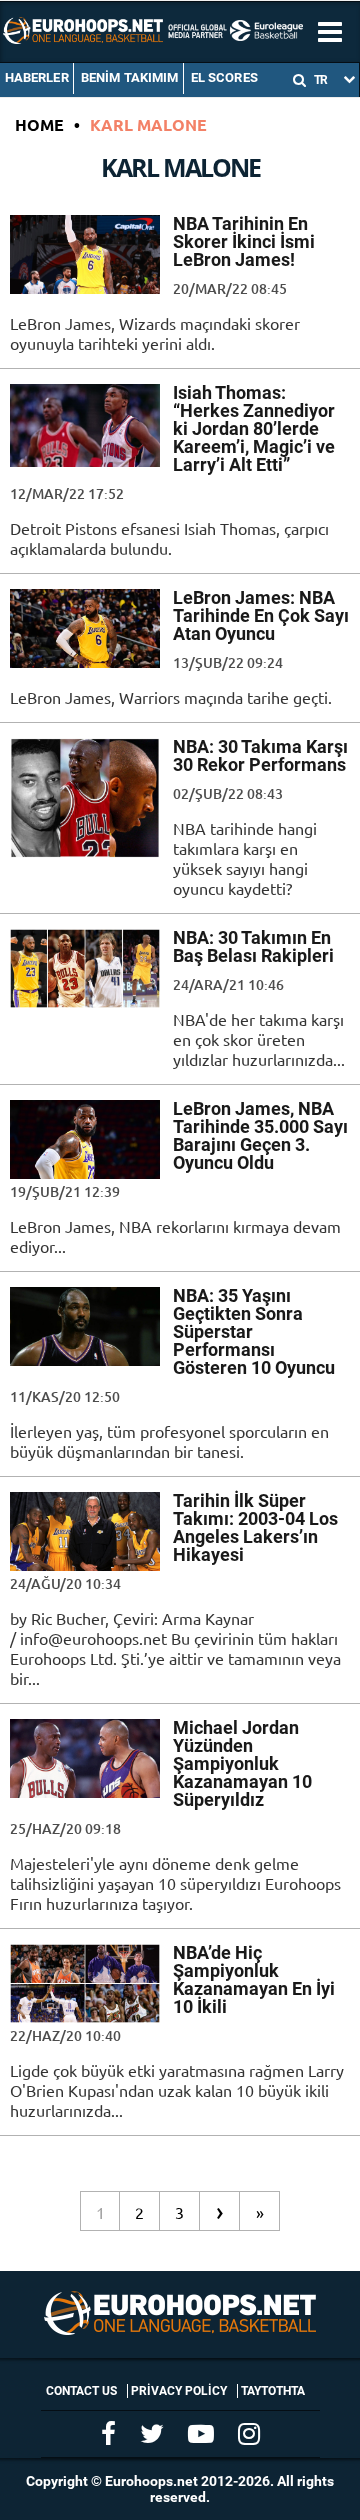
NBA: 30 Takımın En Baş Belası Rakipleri (253, 946)
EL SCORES (224, 77)
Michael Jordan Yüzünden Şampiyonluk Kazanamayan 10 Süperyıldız (242, 1763)
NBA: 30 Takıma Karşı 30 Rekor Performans (260, 755)
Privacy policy (179, 2391)
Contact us (81, 2391)
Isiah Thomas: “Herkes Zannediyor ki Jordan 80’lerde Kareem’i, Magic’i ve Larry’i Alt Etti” (254, 428)
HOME (39, 124)
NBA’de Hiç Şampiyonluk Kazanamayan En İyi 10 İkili (254, 1979)
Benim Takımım (130, 77)
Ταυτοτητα (273, 2391)
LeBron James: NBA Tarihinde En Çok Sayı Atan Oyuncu (261, 615)
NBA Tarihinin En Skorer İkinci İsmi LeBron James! (244, 241)
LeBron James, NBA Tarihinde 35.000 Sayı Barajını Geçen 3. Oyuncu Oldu (260, 1135)
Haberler (37, 77)
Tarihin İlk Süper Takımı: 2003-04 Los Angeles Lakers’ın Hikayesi (255, 1527)
